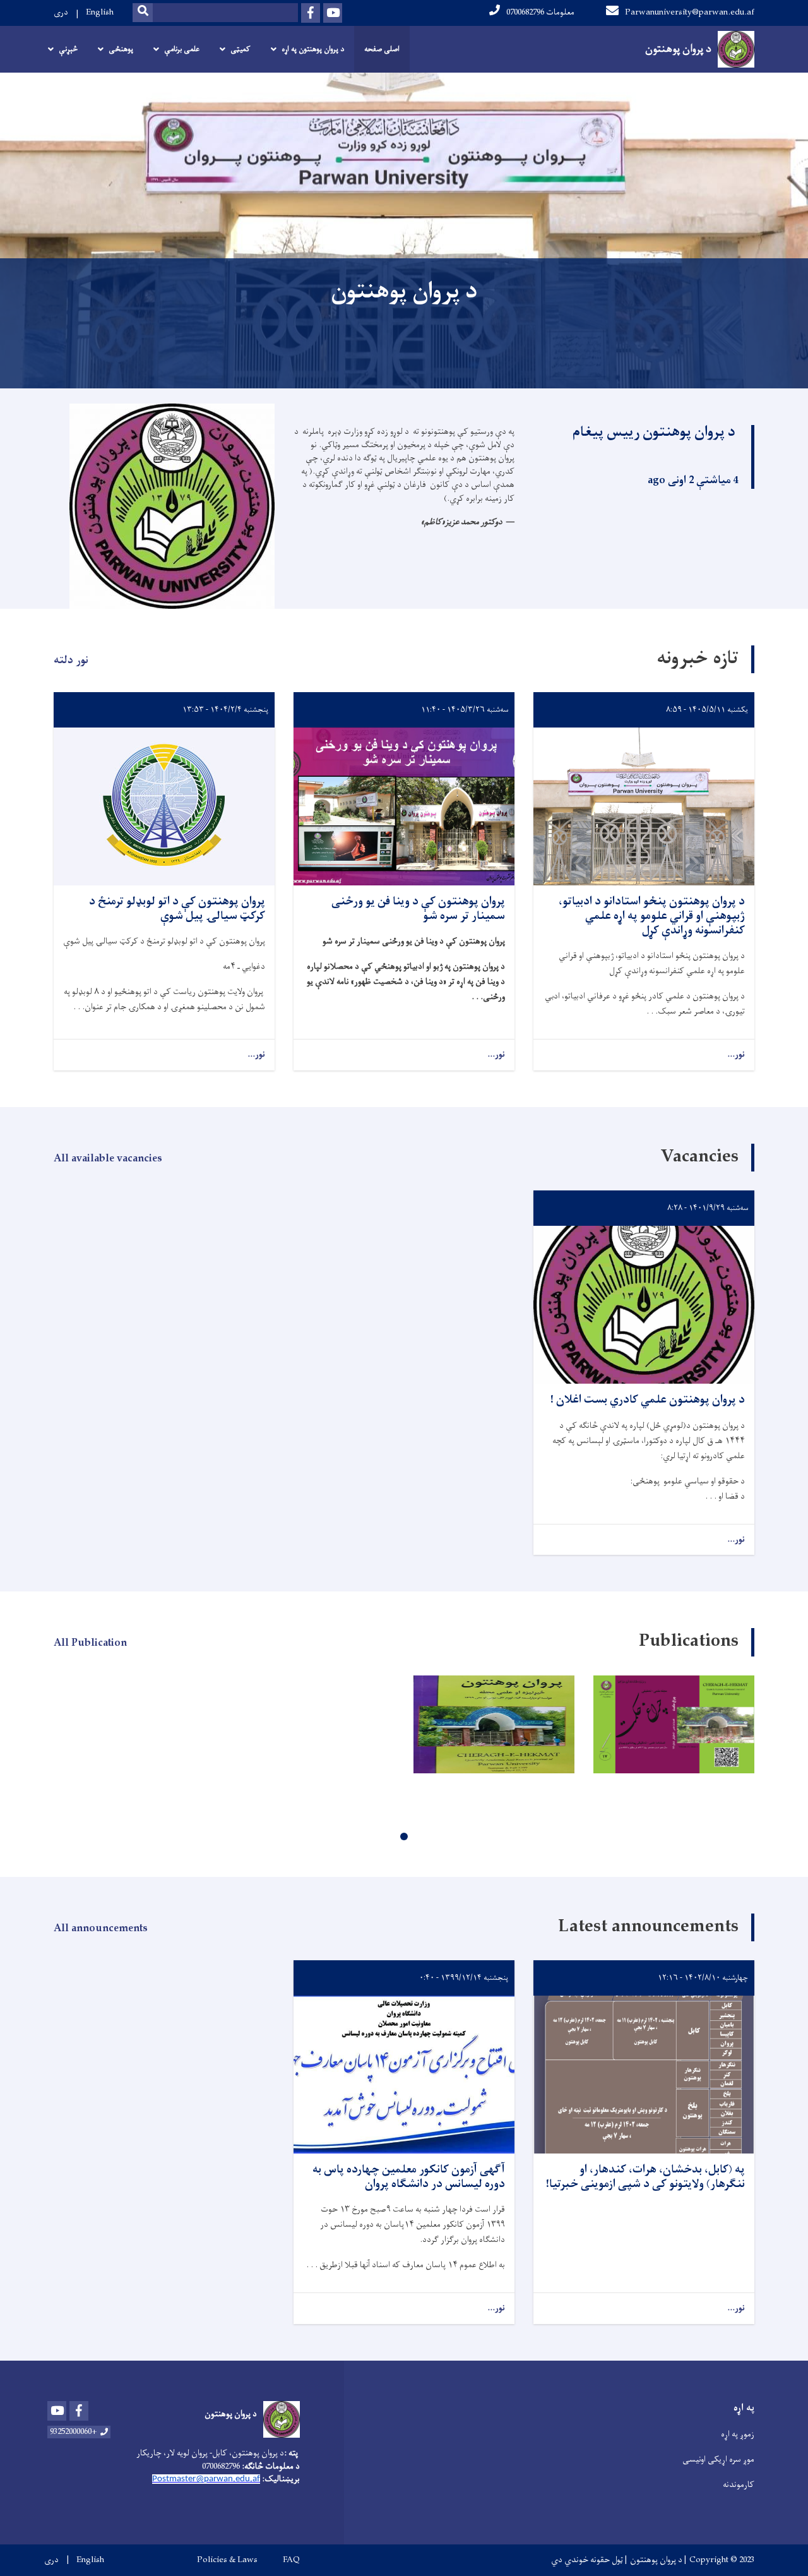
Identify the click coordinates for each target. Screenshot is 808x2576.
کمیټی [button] (241, 49)
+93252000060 (74, 2432)
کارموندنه (739, 2485)
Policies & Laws (227, 2560)
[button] (404, 1836)
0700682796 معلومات (540, 12)
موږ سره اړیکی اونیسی (718, 2459)
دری (61, 12)
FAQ (291, 2560)
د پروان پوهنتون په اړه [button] (313, 49)
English (100, 12)
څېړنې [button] (68, 49)
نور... (736, 1055)
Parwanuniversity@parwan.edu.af (690, 12)
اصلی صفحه (382, 49)
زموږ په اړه (738, 2434)
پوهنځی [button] (121, 49)
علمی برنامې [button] (182, 49)
